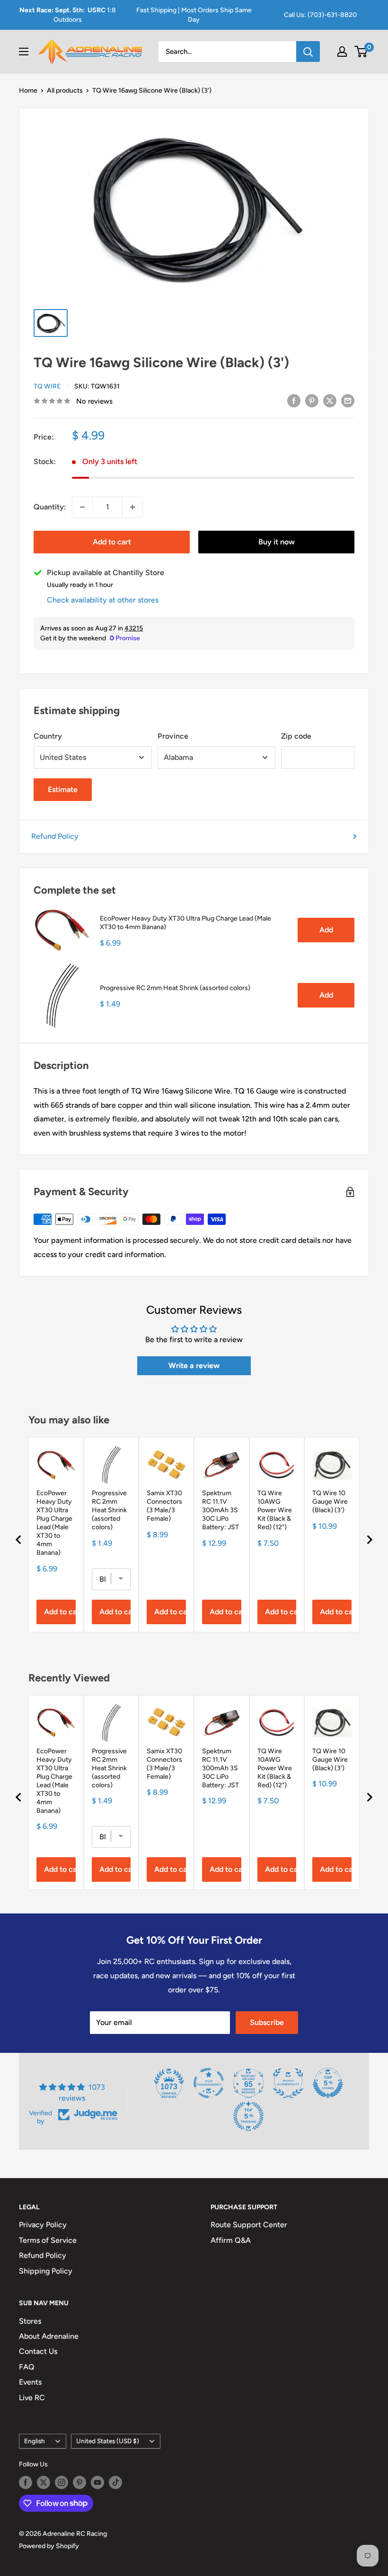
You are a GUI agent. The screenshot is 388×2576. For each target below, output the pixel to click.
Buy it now (277, 542)
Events (30, 2382)
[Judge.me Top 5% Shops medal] (328, 2083)
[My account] (342, 52)
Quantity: (50, 507)
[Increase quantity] (132, 507)
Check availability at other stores (103, 600)
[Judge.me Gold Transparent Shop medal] (209, 2083)
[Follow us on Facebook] (26, 2482)
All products (65, 90)
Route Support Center (249, 2225)
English (35, 2441)
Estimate (63, 789)
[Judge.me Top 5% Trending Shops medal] (248, 2116)
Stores (30, 2321)
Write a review (194, 1366)
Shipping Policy (46, 2271)
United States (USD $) (108, 2441)
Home (28, 90)
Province (173, 736)
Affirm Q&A (231, 2240)
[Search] (308, 52)
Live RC (32, 2398)
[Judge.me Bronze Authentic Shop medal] (288, 2083)
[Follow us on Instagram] (62, 2482)
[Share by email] (348, 400)
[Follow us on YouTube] (97, 2482)
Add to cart (112, 542)
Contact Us (38, 2351)
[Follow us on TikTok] (115, 2482)
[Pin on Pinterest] (312, 400)
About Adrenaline (49, 2336)
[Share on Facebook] (294, 400)
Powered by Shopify (49, 2546)
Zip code (296, 736)
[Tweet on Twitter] (330, 400)
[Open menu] (24, 52)
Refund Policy (55, 836)
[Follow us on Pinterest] (79, 2482)
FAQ (27, 2367)
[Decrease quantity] (82, 507)
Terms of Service (48, 2240)
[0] (361, 52)
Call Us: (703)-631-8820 (320, 15)
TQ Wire (47, 386)
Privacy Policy (43, 2225)
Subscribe (267, 2022)
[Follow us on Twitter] (44, 2482)
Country (48, 736)
